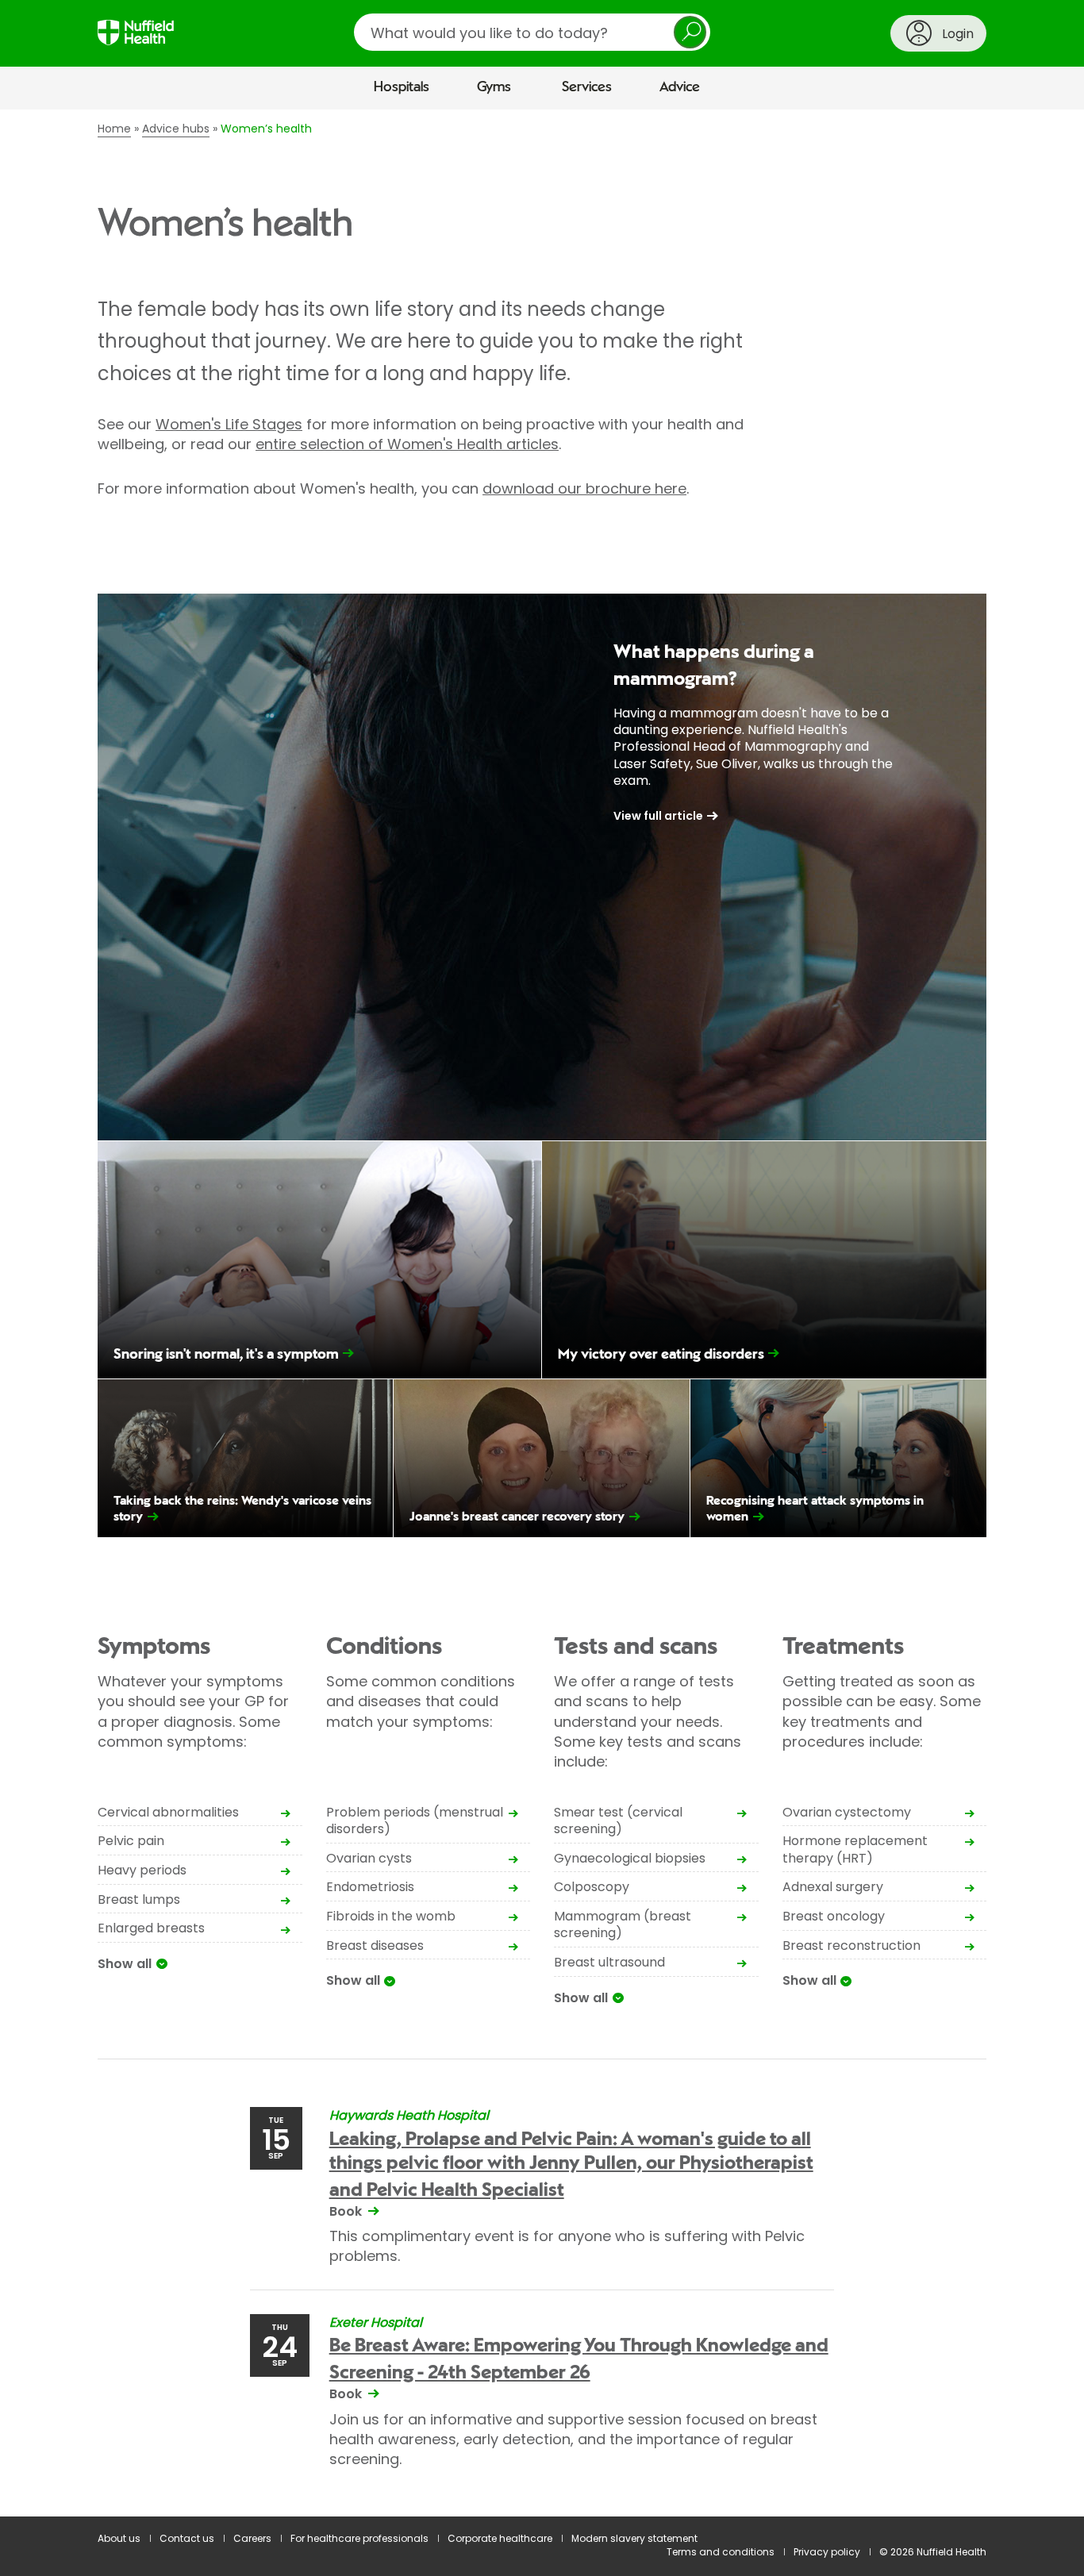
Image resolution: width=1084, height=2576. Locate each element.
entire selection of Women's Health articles (407, 444)
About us (119, 2538)
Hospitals (402, 87)
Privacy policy (827, 2552)
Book (346, 2211)
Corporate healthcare (500, 2538)
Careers (252, 2538)
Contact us (187, 2538)
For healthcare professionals (359, 2538)
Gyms (494, 87)
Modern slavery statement (634, 2538)
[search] (532, 32)
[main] (542, 1313)
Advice (680, 87)
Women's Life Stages (229, 424)
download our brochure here (584, 488)
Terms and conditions (721, 2552)
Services (587, 87)
